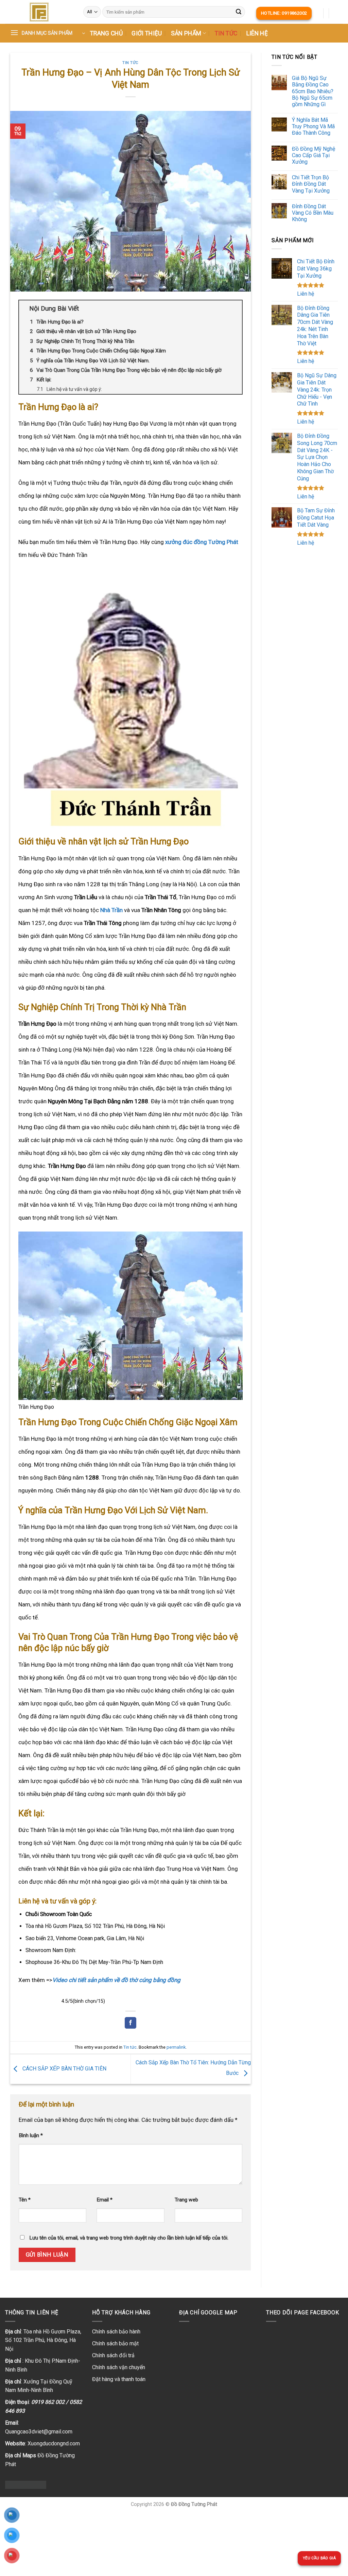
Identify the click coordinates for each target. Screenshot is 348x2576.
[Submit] (239, 12)
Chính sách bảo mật (115, 2343)
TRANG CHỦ (106, 33)
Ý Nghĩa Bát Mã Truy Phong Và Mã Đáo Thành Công (313, 126)
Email (105, 2200)
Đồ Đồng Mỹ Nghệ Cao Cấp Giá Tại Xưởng (314, 155)
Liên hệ (257, 33)
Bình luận (31, 2135)
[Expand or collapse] (234, 309)
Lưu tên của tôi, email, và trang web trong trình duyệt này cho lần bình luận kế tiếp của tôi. (129, 2238)
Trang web (186, 2200)
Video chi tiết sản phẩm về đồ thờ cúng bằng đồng (116, 1980)
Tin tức (226, 33)
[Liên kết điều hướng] (39, 12)
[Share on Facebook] (130, 2023)
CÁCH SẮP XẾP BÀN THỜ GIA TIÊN (64, 2069)
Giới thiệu (147, 33)
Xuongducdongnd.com (54, 2443)
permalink (176, 2047)
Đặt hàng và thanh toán (119, 2379)
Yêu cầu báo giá (319, 2558)
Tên (25, 2200)
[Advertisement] (305, 660)
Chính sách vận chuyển (119, 2367)
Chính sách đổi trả (113, 2355)
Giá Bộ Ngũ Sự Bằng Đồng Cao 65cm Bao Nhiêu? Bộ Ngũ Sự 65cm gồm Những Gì (313, 91)
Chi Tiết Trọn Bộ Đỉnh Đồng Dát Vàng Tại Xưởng (311, 184)
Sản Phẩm (186, 33)
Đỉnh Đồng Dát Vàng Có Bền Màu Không (313, 213)
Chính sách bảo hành (116, 2332)
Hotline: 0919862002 (284, 13)
